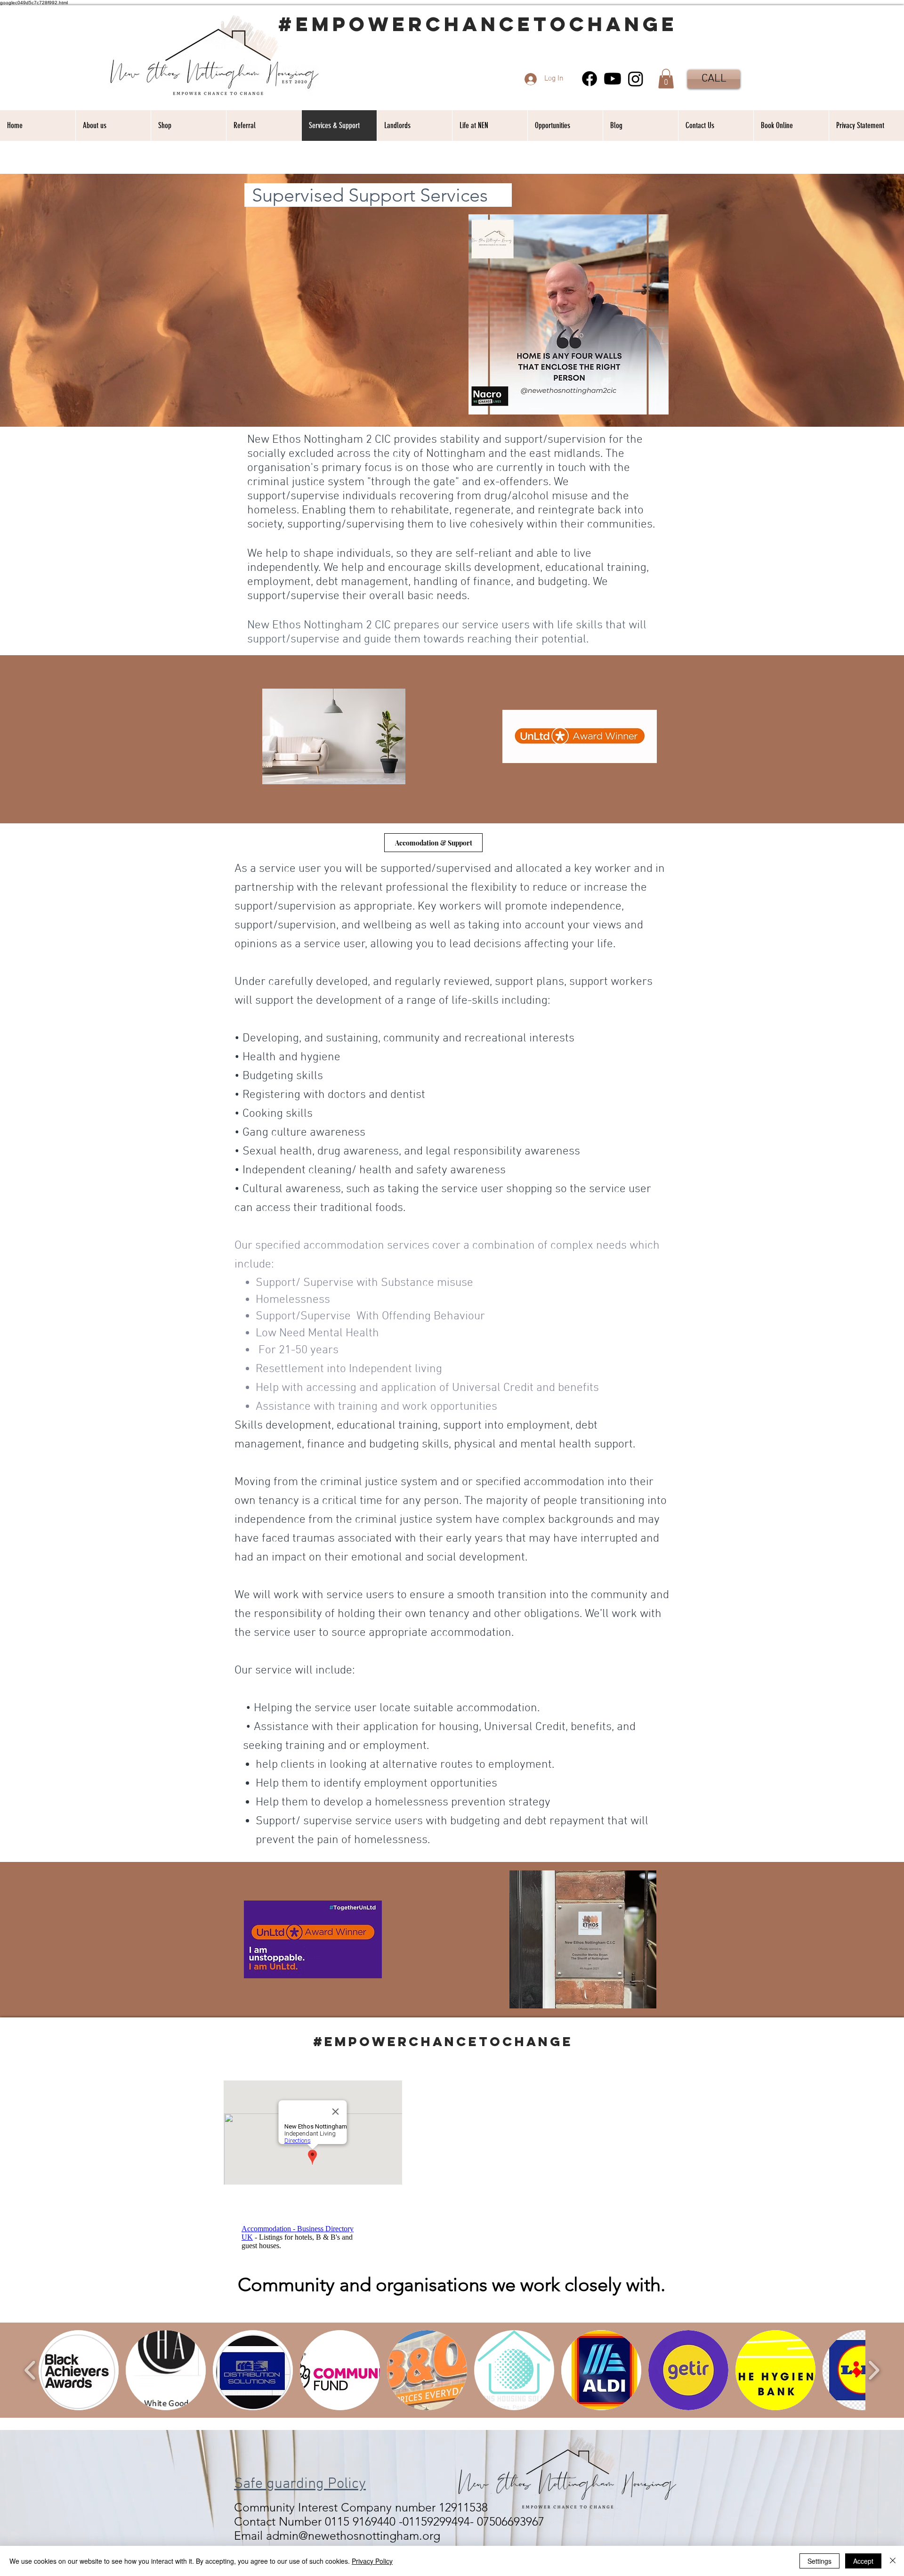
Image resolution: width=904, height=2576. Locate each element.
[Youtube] (613, 79)
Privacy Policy (372, 2561)
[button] (666, 79)
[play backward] (30, 2370)
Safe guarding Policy (300, 2484)
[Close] (893, 2561)
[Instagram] (636, 79)
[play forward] (874, 2370)
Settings (819, 2561)
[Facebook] (589, 79)
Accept (863, 2561)
